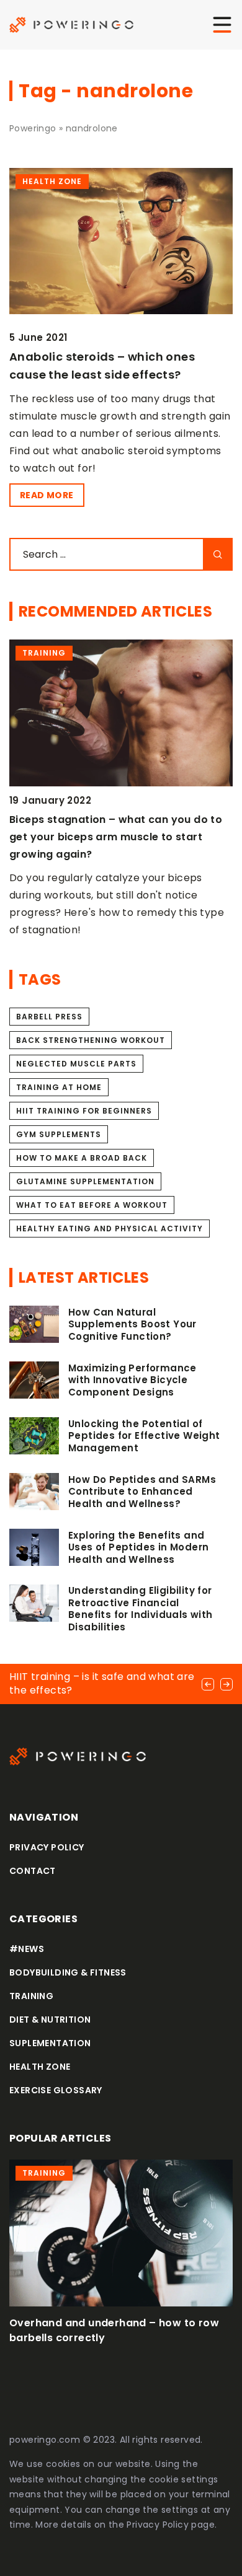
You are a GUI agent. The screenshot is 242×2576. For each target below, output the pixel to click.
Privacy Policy (158, 2525)
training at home (59, 1087)
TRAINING (31, 1996)
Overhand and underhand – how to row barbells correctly (114, 2330)
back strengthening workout (91, 1040)
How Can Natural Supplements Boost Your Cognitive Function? (132, 1325)
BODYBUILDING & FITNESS (68, 1972)
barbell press (49, 1017)
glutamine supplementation (85, 1181)
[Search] (218, 554)
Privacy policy (47, 1847)
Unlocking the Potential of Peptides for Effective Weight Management (144, 1436)
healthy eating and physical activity (110, 1229)
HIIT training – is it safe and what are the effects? (102, 1683)
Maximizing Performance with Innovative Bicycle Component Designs (132, 1380)
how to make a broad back (82, 1158)
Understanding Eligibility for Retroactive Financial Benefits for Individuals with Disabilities (141, 1609)
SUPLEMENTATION (50, 2043)
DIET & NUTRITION (50, 2020)
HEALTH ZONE (40, 2067)
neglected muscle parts (76, 1064)
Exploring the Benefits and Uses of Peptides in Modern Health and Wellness (138, 1548)
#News (27, 1949)
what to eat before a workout (92, 1205)
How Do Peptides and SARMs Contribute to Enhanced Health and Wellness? (142, 1492)
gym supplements (59, 1134)
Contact (33, 1871)
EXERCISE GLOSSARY (56, 2090)
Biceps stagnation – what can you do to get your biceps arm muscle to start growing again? (116, 837)
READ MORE (47, 495)
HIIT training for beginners (84, 1111)
